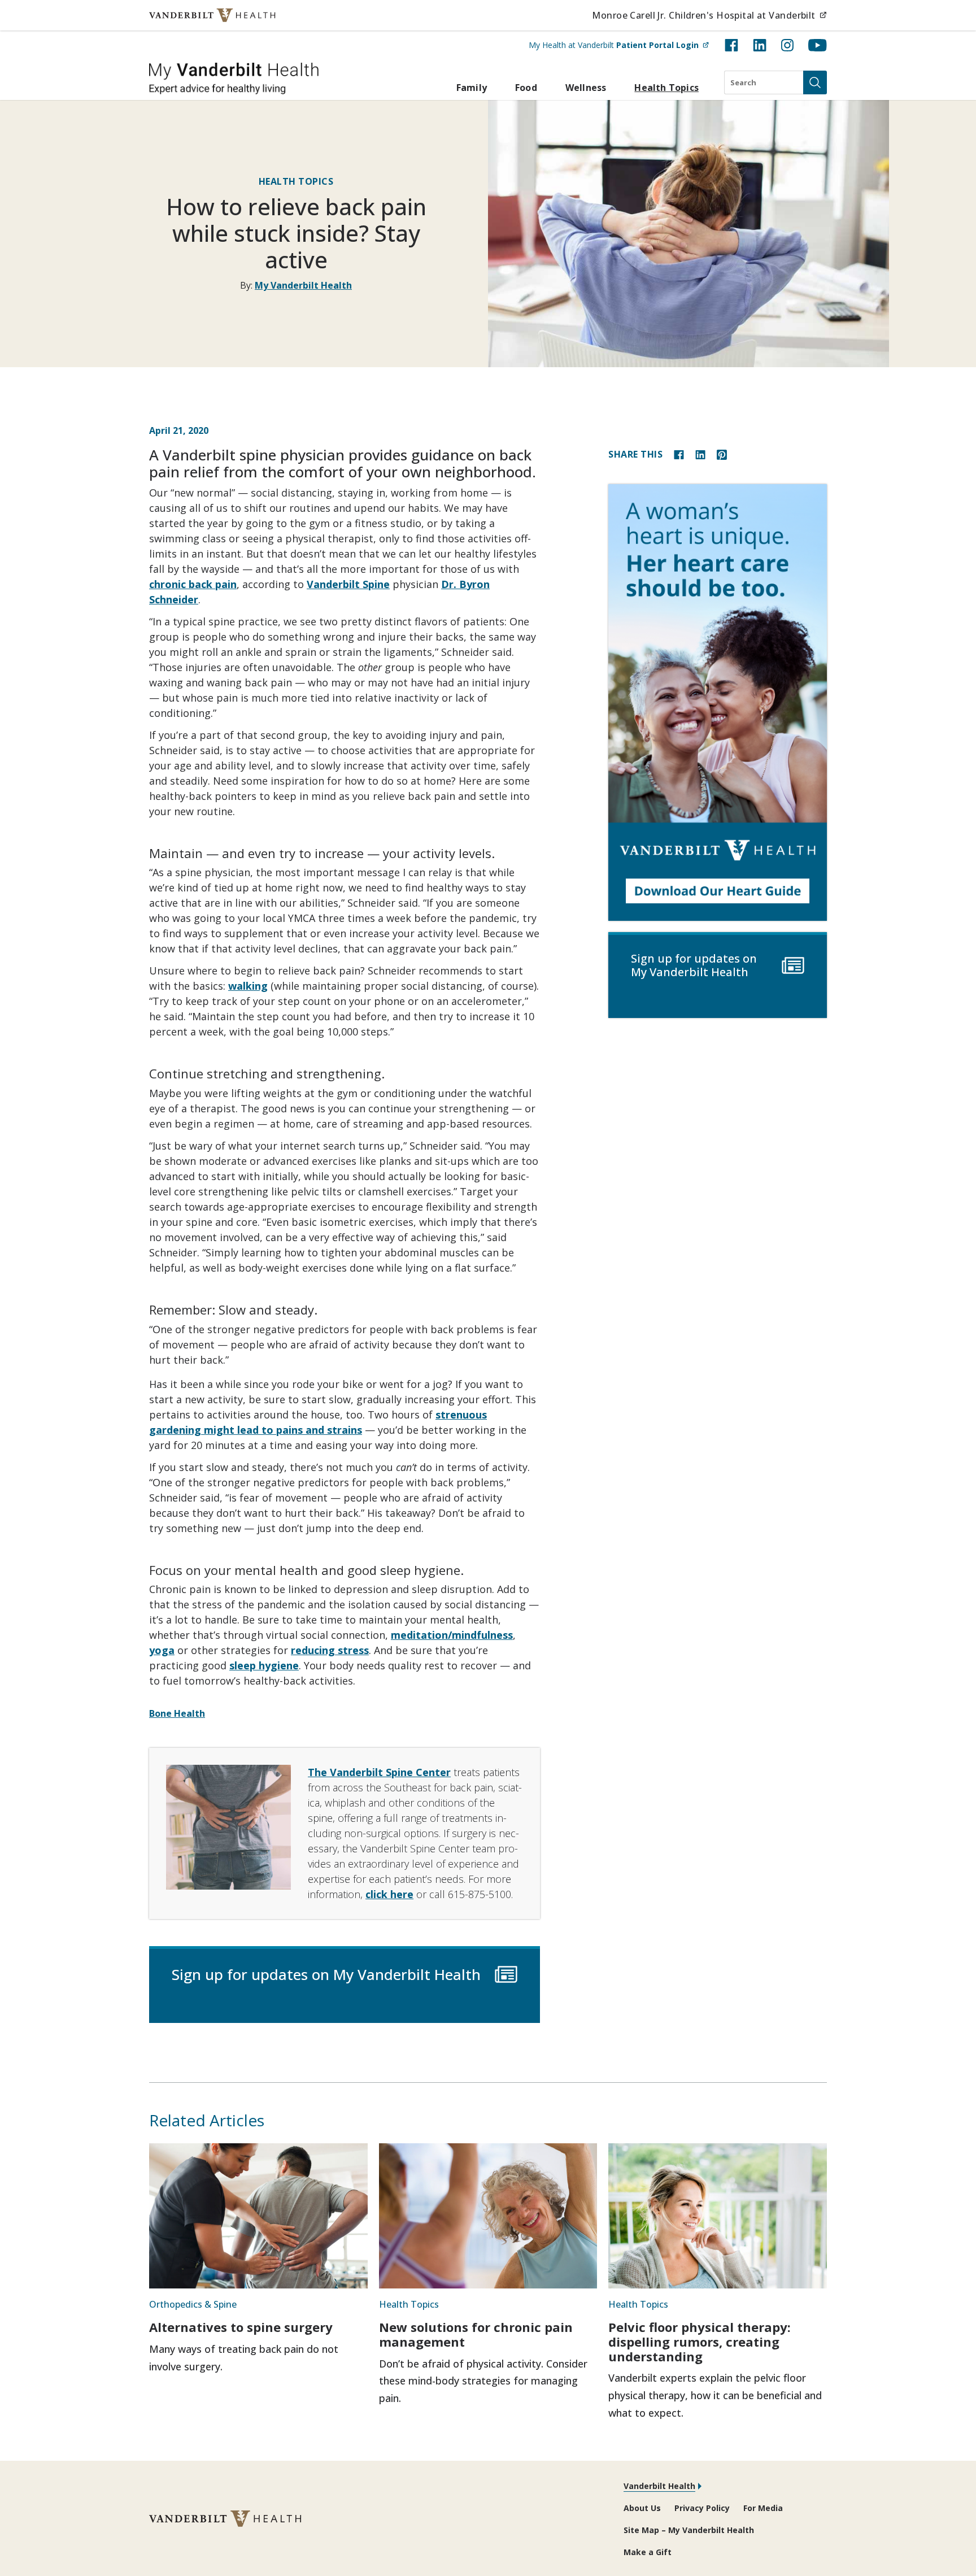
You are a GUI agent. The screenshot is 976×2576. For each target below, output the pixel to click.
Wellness (586, 88)
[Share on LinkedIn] (700, 454)
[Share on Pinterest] (722, 454)
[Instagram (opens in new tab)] (787, 45)
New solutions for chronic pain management (476, 2334)
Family (472, 88)
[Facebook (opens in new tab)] (731, 45)
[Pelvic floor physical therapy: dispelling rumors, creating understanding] (718, 2216)
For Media (763, 2508)
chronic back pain (193, 584)
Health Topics (666, 88)
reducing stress (330, 1650)
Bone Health (177, 1713)
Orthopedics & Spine (193, 2304)
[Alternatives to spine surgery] (258, 2216)
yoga (162, 1650)
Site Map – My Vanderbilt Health (689, 2530)
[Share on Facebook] (679, 454)
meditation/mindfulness (452, 1635)
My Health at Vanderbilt (619, 45)
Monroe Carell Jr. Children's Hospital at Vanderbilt (709, 15)
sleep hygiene (264, 1665)
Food (526, 88)
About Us (642, 2508)
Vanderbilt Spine (348, 584)
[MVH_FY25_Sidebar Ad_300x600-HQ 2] (718, 702)
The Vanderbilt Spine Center (379, 1772)
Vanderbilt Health (659, 2486)
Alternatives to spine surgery (241, 2327)
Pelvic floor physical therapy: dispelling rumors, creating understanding (700, 2341)
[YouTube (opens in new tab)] (818, 45)
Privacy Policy (702, 2508)
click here (389, 1894)
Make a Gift (648, 2552)
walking (248, 986)
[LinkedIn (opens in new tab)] (760, 45)
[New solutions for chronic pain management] (488, 2216)
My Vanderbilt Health (303, 285)
